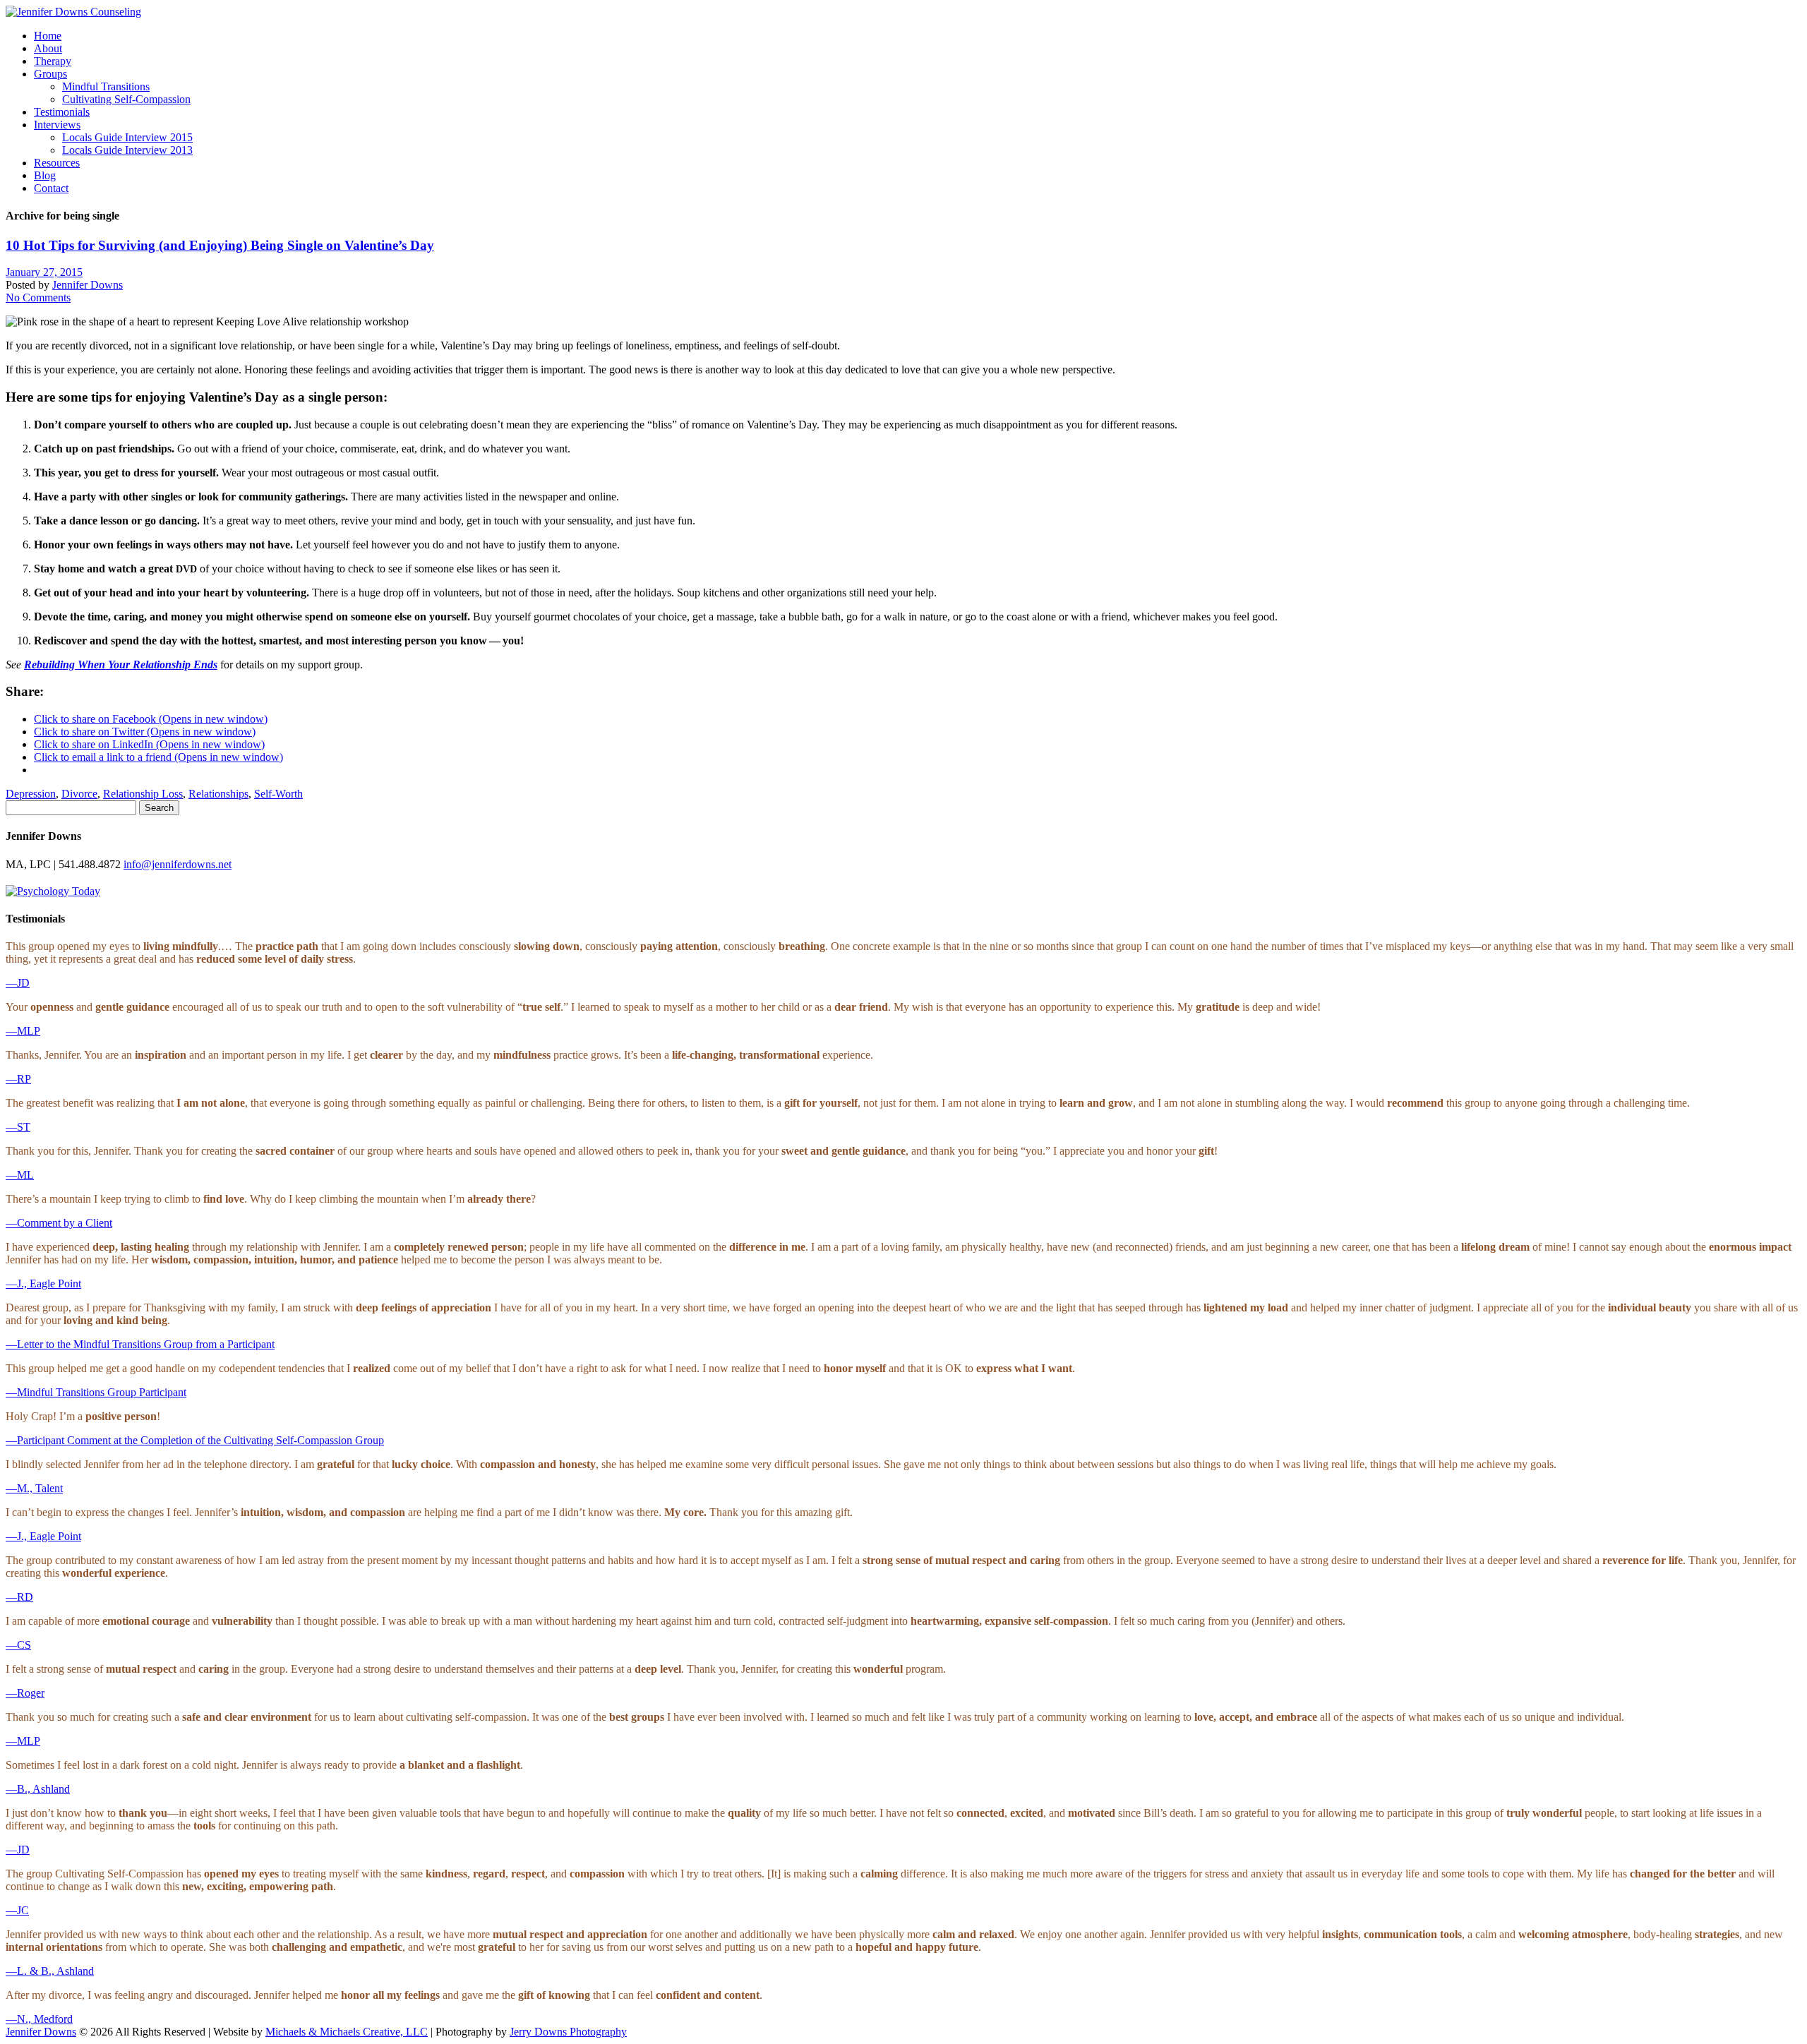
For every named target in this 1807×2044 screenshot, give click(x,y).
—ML (20, 1175)
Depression (31, 794)
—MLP (23, 1031)
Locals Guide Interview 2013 (127, 150)
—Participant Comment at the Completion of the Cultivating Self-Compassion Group (195, 1440)
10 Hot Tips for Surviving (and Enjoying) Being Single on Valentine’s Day (220, 245)
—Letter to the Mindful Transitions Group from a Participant (140, 1344)
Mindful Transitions (106, 86)
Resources (57, 163)
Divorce (79, 794)
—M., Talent (34, 1488)
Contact (51, 188)
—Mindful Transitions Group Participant (96, 1392)
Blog (45, 175)
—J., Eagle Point (43, 1283)
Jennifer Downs (88, 285)
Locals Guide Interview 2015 (127, 137)
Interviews (57, 125)
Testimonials (62, 112)
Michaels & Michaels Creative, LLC (347, 2032)
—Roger (25, 1693)
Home (48, 36)
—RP (18, 1079)
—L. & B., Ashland (50, 1971)
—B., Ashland (38, 1789)
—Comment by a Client (59, 1223)
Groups (50, 74)
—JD (18, 983)
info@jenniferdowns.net (178, 864)
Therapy (53, 61)
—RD (19, 1597)
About (48, 48)
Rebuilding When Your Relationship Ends (121, 665)
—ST (18, 1127)
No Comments (38, 297)
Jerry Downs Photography (568, 2032)
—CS (18, 1645)
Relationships (218, 794)
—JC (17, 1910)
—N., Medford (39, 2019)
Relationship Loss (143, 794)
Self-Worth (278, 794)
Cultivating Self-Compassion (126, 99)
